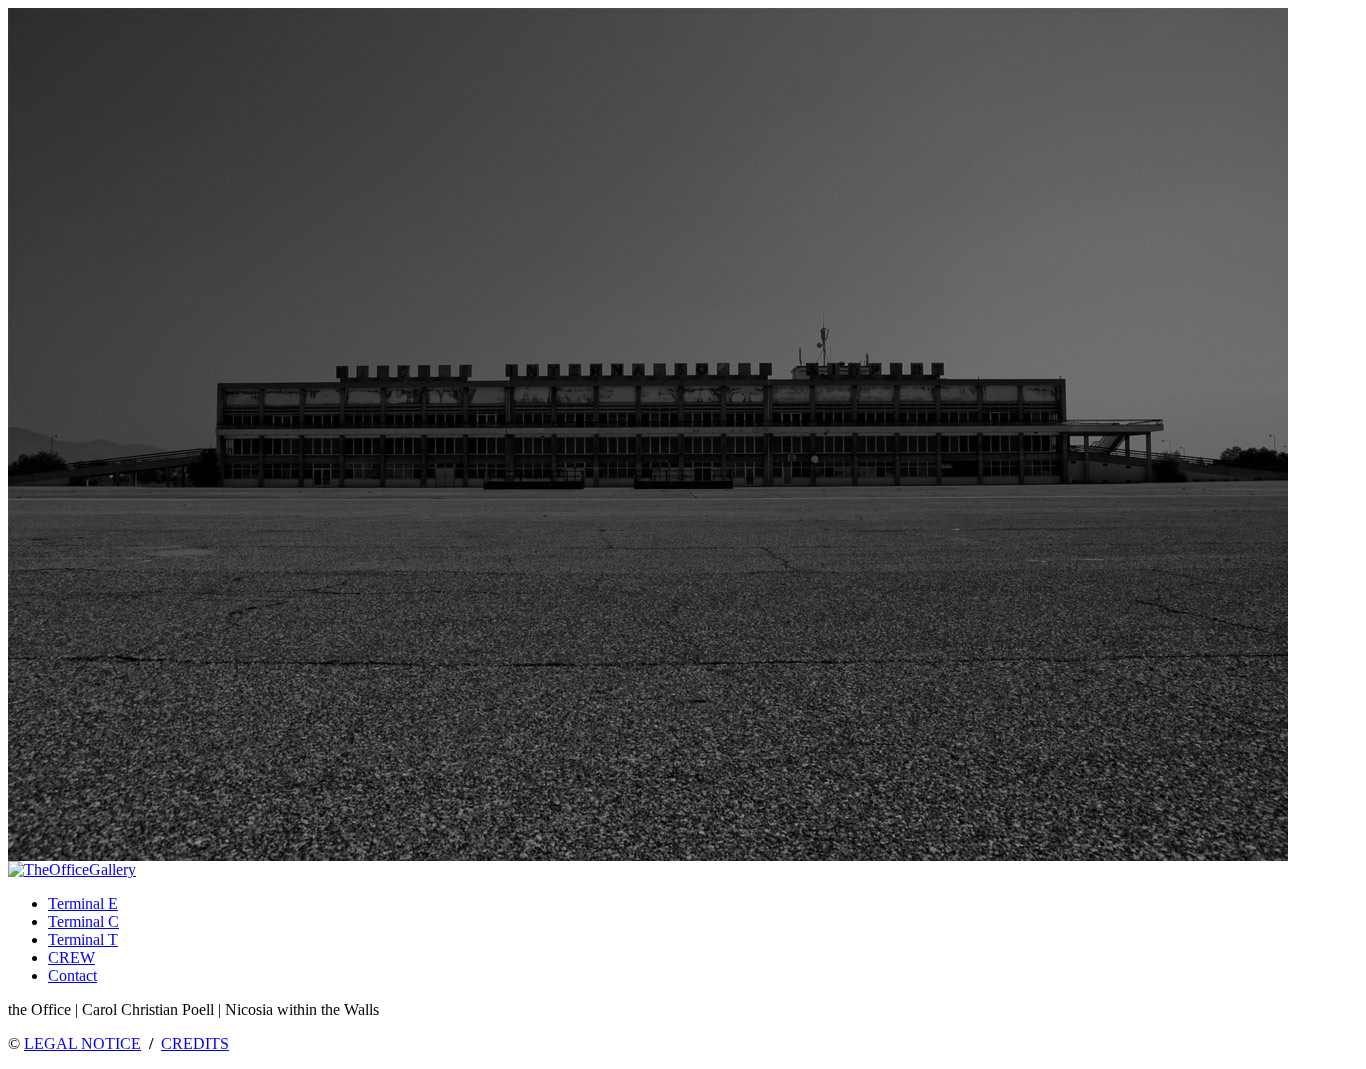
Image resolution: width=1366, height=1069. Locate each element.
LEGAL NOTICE (82, 1043)
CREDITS (195, 1043)
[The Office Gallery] (72, 869)
